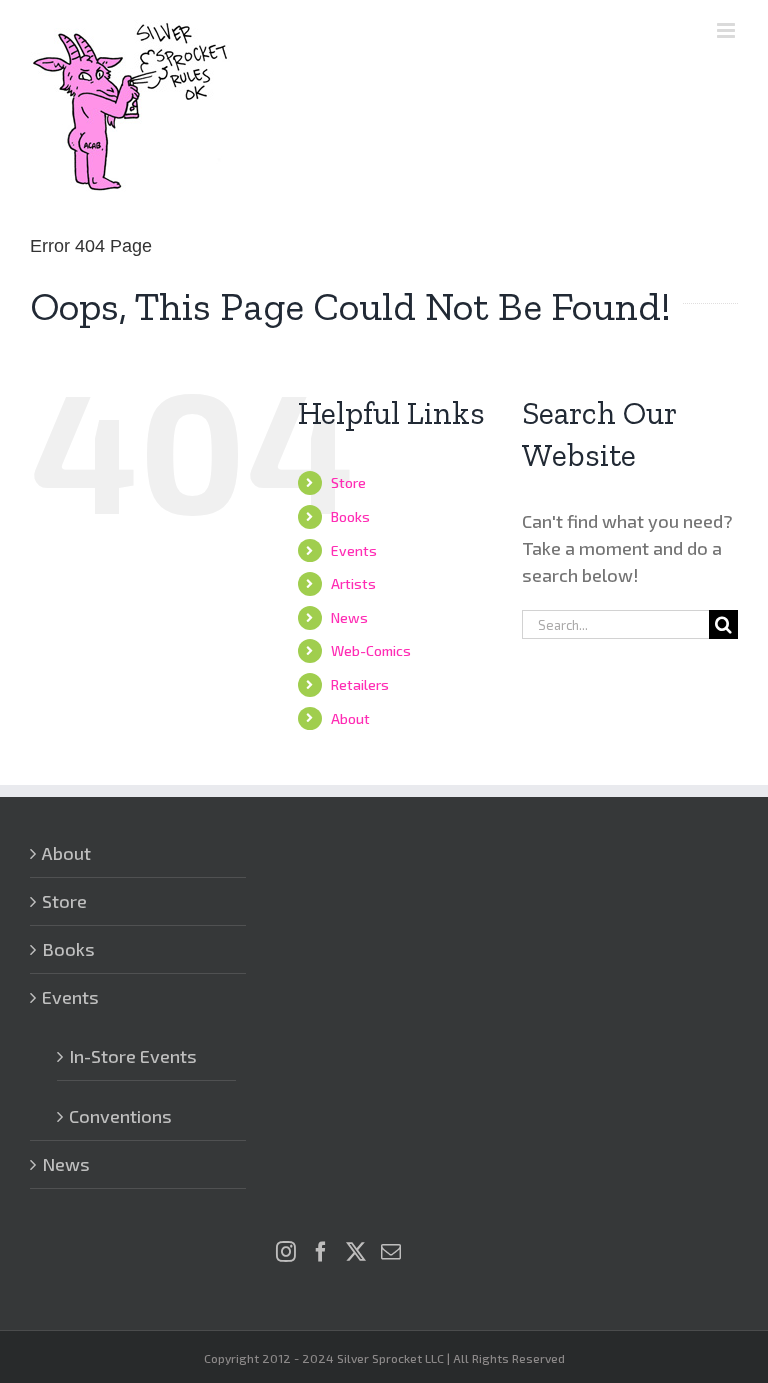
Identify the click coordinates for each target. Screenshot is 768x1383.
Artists (353, 583)
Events (354, 550)
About (350, 718)
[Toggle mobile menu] (727, 30)
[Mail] (391, 1252)
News (349, 617)
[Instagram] (286, 1252)
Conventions (120, 1116)
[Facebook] (321, 1252)
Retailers (360, 684)
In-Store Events (133, 1056)
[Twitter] (356, 1252)
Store (348, 482)
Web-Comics (371, 650)
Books (350, 516)
